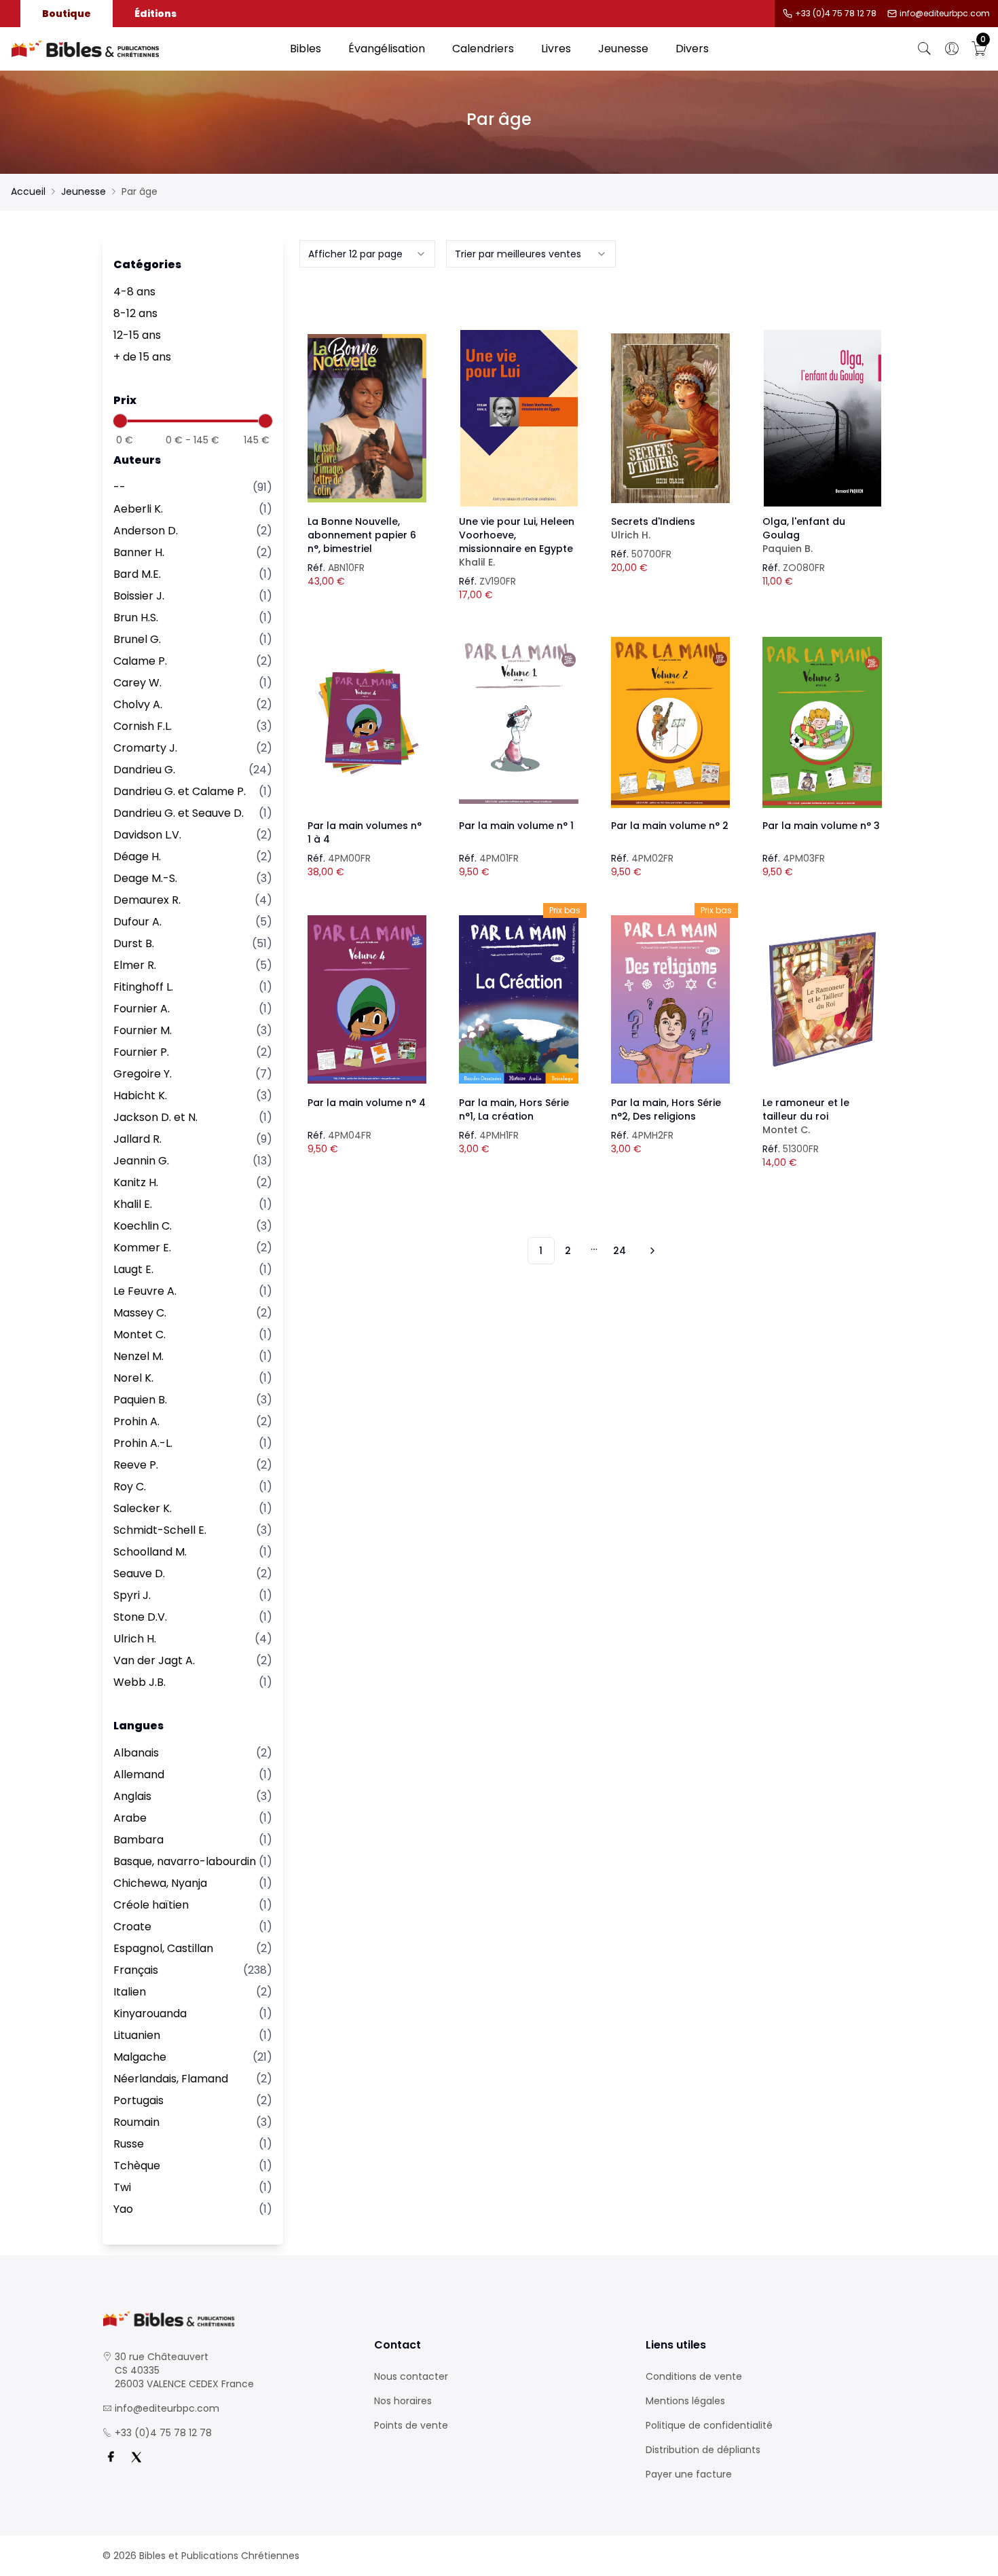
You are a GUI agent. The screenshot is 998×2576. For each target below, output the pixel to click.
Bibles (306, 49)
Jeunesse (623, 49)
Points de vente (411, 2425)
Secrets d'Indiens (653, 528)
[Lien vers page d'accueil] (144, 49)
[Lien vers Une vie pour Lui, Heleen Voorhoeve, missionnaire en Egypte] (519, 418)
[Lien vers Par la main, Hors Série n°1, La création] (519, 999)
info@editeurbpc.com (945, 14)
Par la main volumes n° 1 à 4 (365, 832)
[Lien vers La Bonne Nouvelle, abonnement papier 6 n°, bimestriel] (367, 418)
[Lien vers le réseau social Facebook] (111, 2457)
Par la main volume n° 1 (516, 826)
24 (620, 1251)
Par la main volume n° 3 (821, 826)
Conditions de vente (694, 2376)
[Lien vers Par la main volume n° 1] (519, 722)
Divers (692, 49)
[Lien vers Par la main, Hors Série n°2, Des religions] (671, 999)
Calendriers (483, 49)
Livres (556, 49)
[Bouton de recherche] (925, 49)
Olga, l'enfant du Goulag (804, 535)
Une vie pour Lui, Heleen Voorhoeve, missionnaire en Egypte (517, 542)
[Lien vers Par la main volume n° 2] (671, 722)
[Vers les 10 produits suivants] (650, 1251)
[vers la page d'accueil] (227, 2319)
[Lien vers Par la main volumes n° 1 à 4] (367, 722)
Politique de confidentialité (709, 2425)
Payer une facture (689, 2474)
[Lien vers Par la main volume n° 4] (367, 999)
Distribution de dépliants (703, 2450)
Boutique (67, 14)
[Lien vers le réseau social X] (136, 2457)
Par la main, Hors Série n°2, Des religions (666, 1109)
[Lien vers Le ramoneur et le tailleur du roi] (822, 999)
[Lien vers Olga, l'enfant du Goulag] (822, 418)
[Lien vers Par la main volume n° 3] (822, 722)
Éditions (155, 14)
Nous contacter (411, 2376)
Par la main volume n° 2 (670, 826)
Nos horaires (403, 2401)
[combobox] (367, 254)
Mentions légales (685, 2401)
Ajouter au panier (367, 406)
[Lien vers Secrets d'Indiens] (671, 418)
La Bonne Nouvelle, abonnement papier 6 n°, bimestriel (362, 535)
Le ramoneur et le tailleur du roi (806, 1116)
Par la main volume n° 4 (367, 1103)
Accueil (28, 191)
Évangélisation (387, 49)
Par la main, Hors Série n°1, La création (514, 1109)
